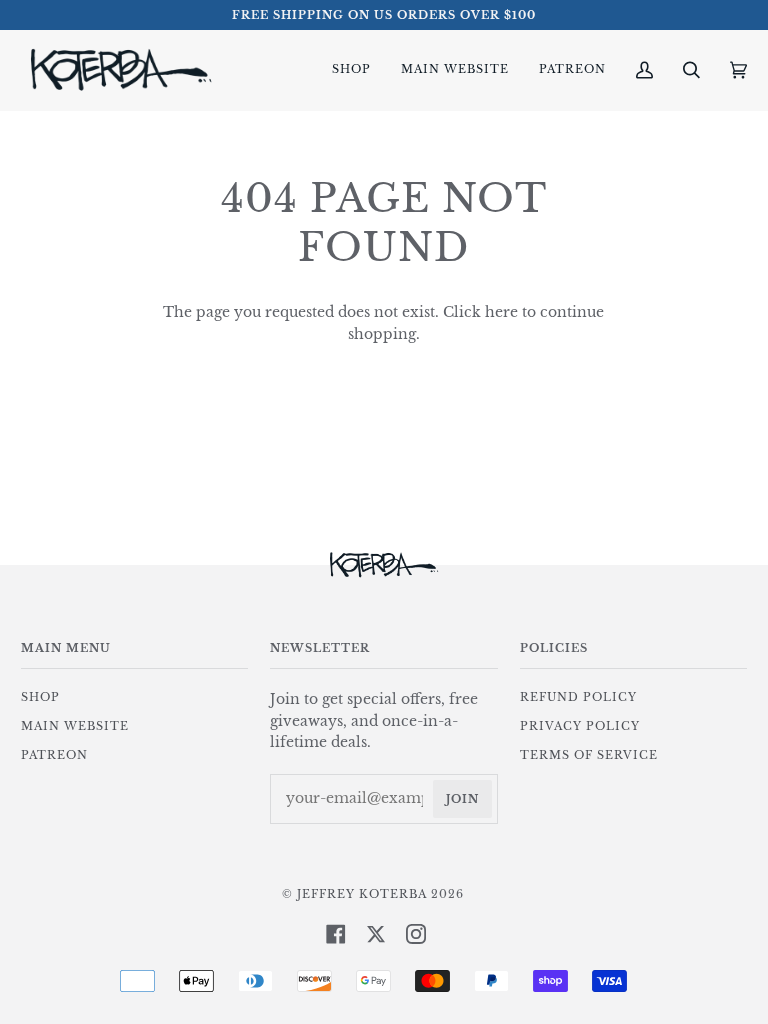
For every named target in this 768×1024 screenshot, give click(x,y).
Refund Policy (578, 697)
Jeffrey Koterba (362, 894)
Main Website (75, 726)
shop (40, 697)
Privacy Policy (580, 726)
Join (462, 799)
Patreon (54, 755)
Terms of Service (589, 755)
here (501, 312)
